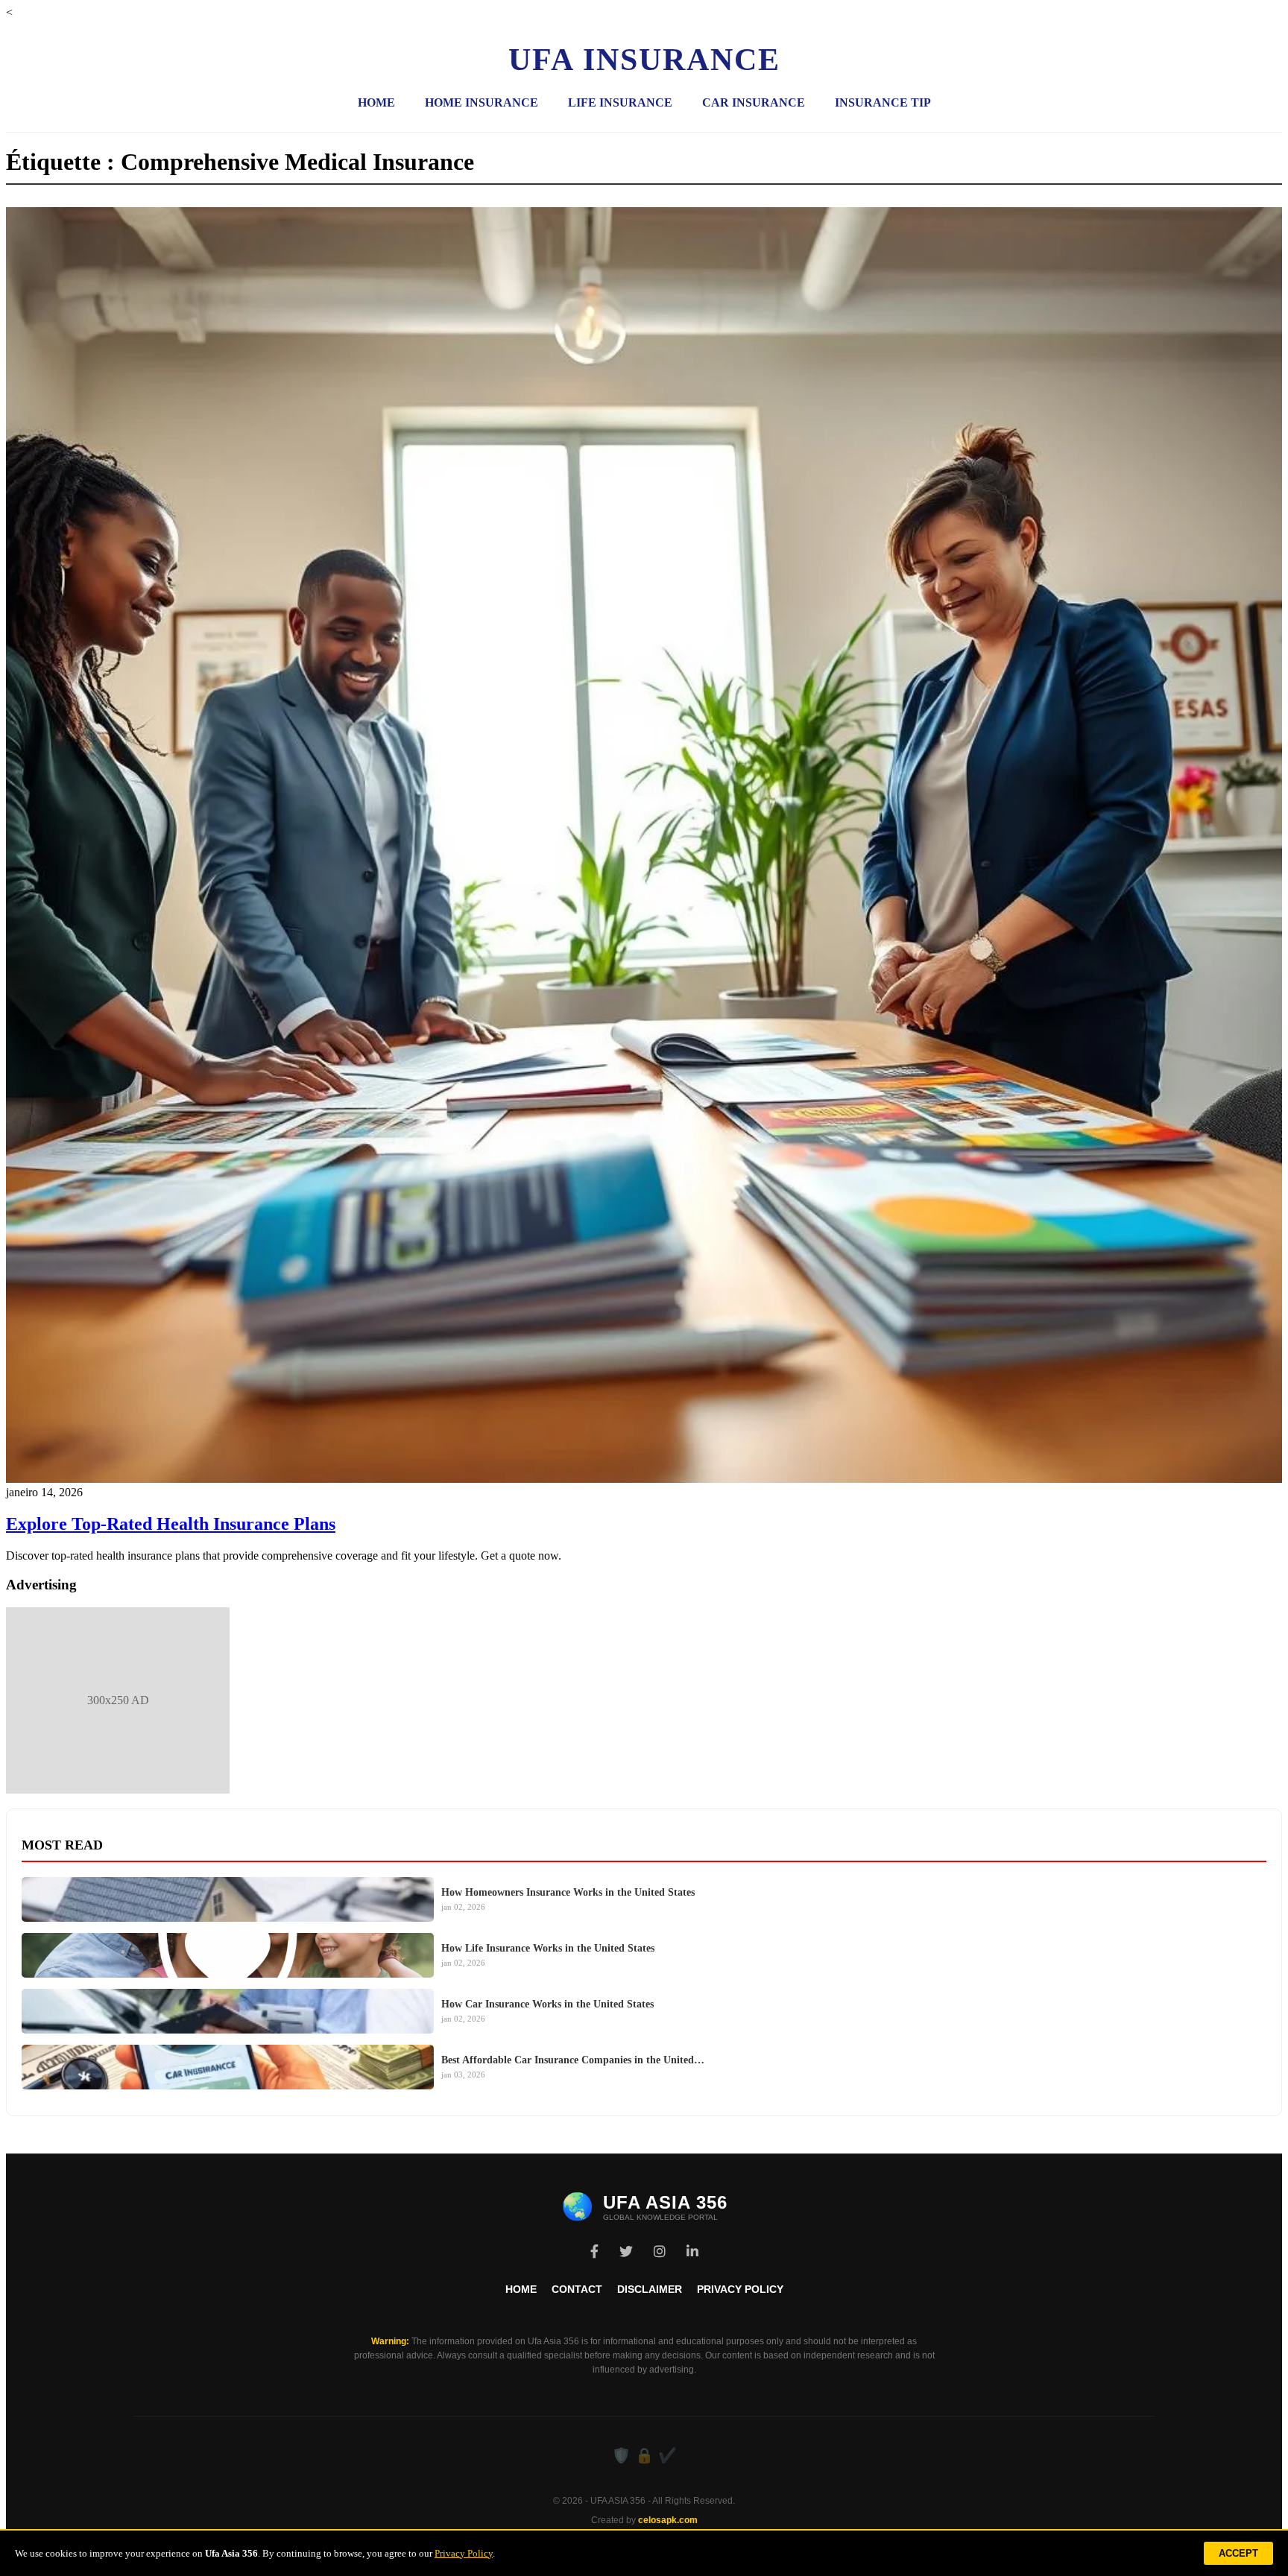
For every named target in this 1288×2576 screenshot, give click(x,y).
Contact (577, 2289)
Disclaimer (650, 2289)
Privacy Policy (740, 2289)
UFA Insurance (644, 60)
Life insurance (620, 102)
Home (376, 102)
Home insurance (482, 102)
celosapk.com (668, 2520)
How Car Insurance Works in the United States (547, 2004)
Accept (1238, 2553)
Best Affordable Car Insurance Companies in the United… (573, 2060)
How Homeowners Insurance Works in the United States (568, 1892)
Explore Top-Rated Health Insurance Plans (171, 1524)
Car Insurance (754, 102)
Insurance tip (883, 102)
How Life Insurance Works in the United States (548, 1948)
